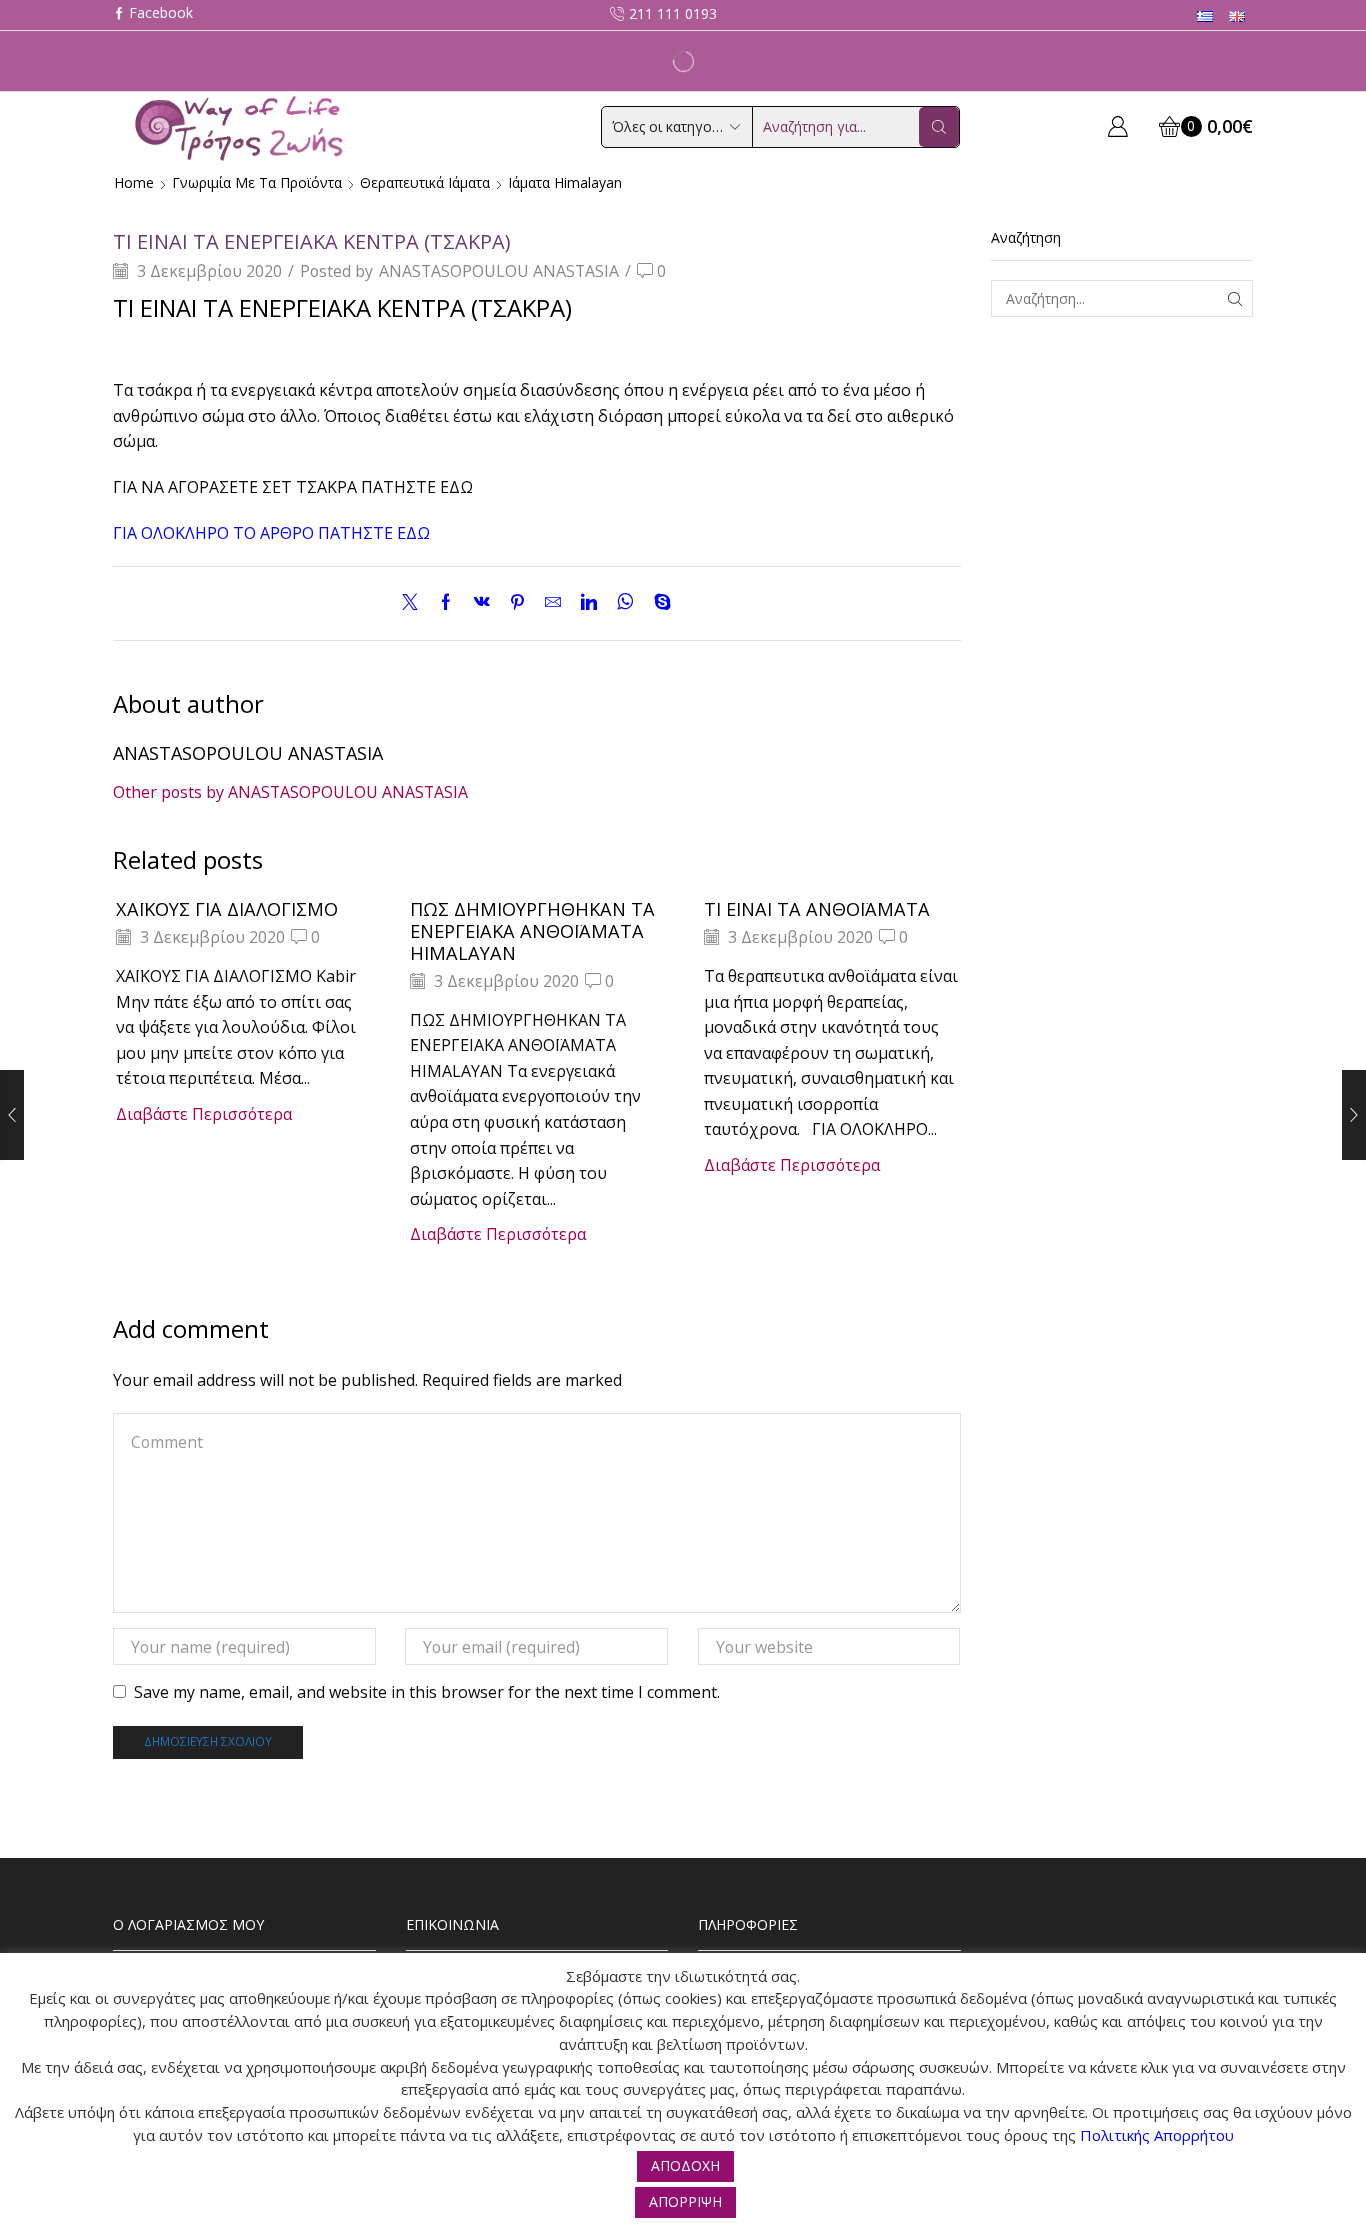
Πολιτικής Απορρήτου (1157, 2135)
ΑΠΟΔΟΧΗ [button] (685, 2165)
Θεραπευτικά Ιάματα (425, 182)
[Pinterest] (517, 603)
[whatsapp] (625, 603)
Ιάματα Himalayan (565, 182)
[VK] (482, 603)
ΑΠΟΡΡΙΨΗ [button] (685, 2201)
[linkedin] (589, 603)
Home (134, 182)
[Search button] (939, 127)
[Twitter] (415, 603)
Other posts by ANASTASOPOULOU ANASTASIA (290, 792)
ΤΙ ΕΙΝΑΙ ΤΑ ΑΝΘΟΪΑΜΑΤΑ (817, 909)
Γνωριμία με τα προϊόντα (257, 182)
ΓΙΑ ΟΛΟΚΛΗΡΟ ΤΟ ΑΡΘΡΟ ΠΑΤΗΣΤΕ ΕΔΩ (271, 533)
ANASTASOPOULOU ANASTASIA (499, 271)
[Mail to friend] (553, 603)
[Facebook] (153, 14)
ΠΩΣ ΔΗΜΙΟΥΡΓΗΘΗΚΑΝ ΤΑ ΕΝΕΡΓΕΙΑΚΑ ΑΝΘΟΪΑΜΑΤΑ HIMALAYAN (532, 931)
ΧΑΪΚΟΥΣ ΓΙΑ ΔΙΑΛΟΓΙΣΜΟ (227, 909)
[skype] (657, 603)
